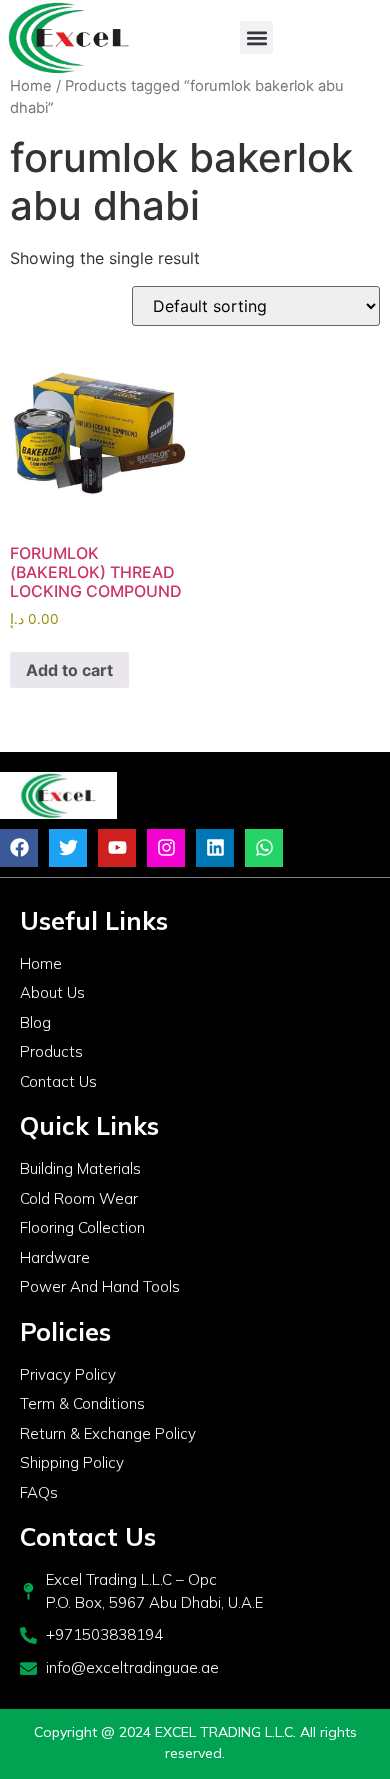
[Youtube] (117, 848)
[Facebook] (19, 848)
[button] (256, 37)
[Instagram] (166, 848)
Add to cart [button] (69, 670)
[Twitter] (68, 848)
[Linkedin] (215, 848)
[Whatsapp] (264, 848)
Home (31, 86)
